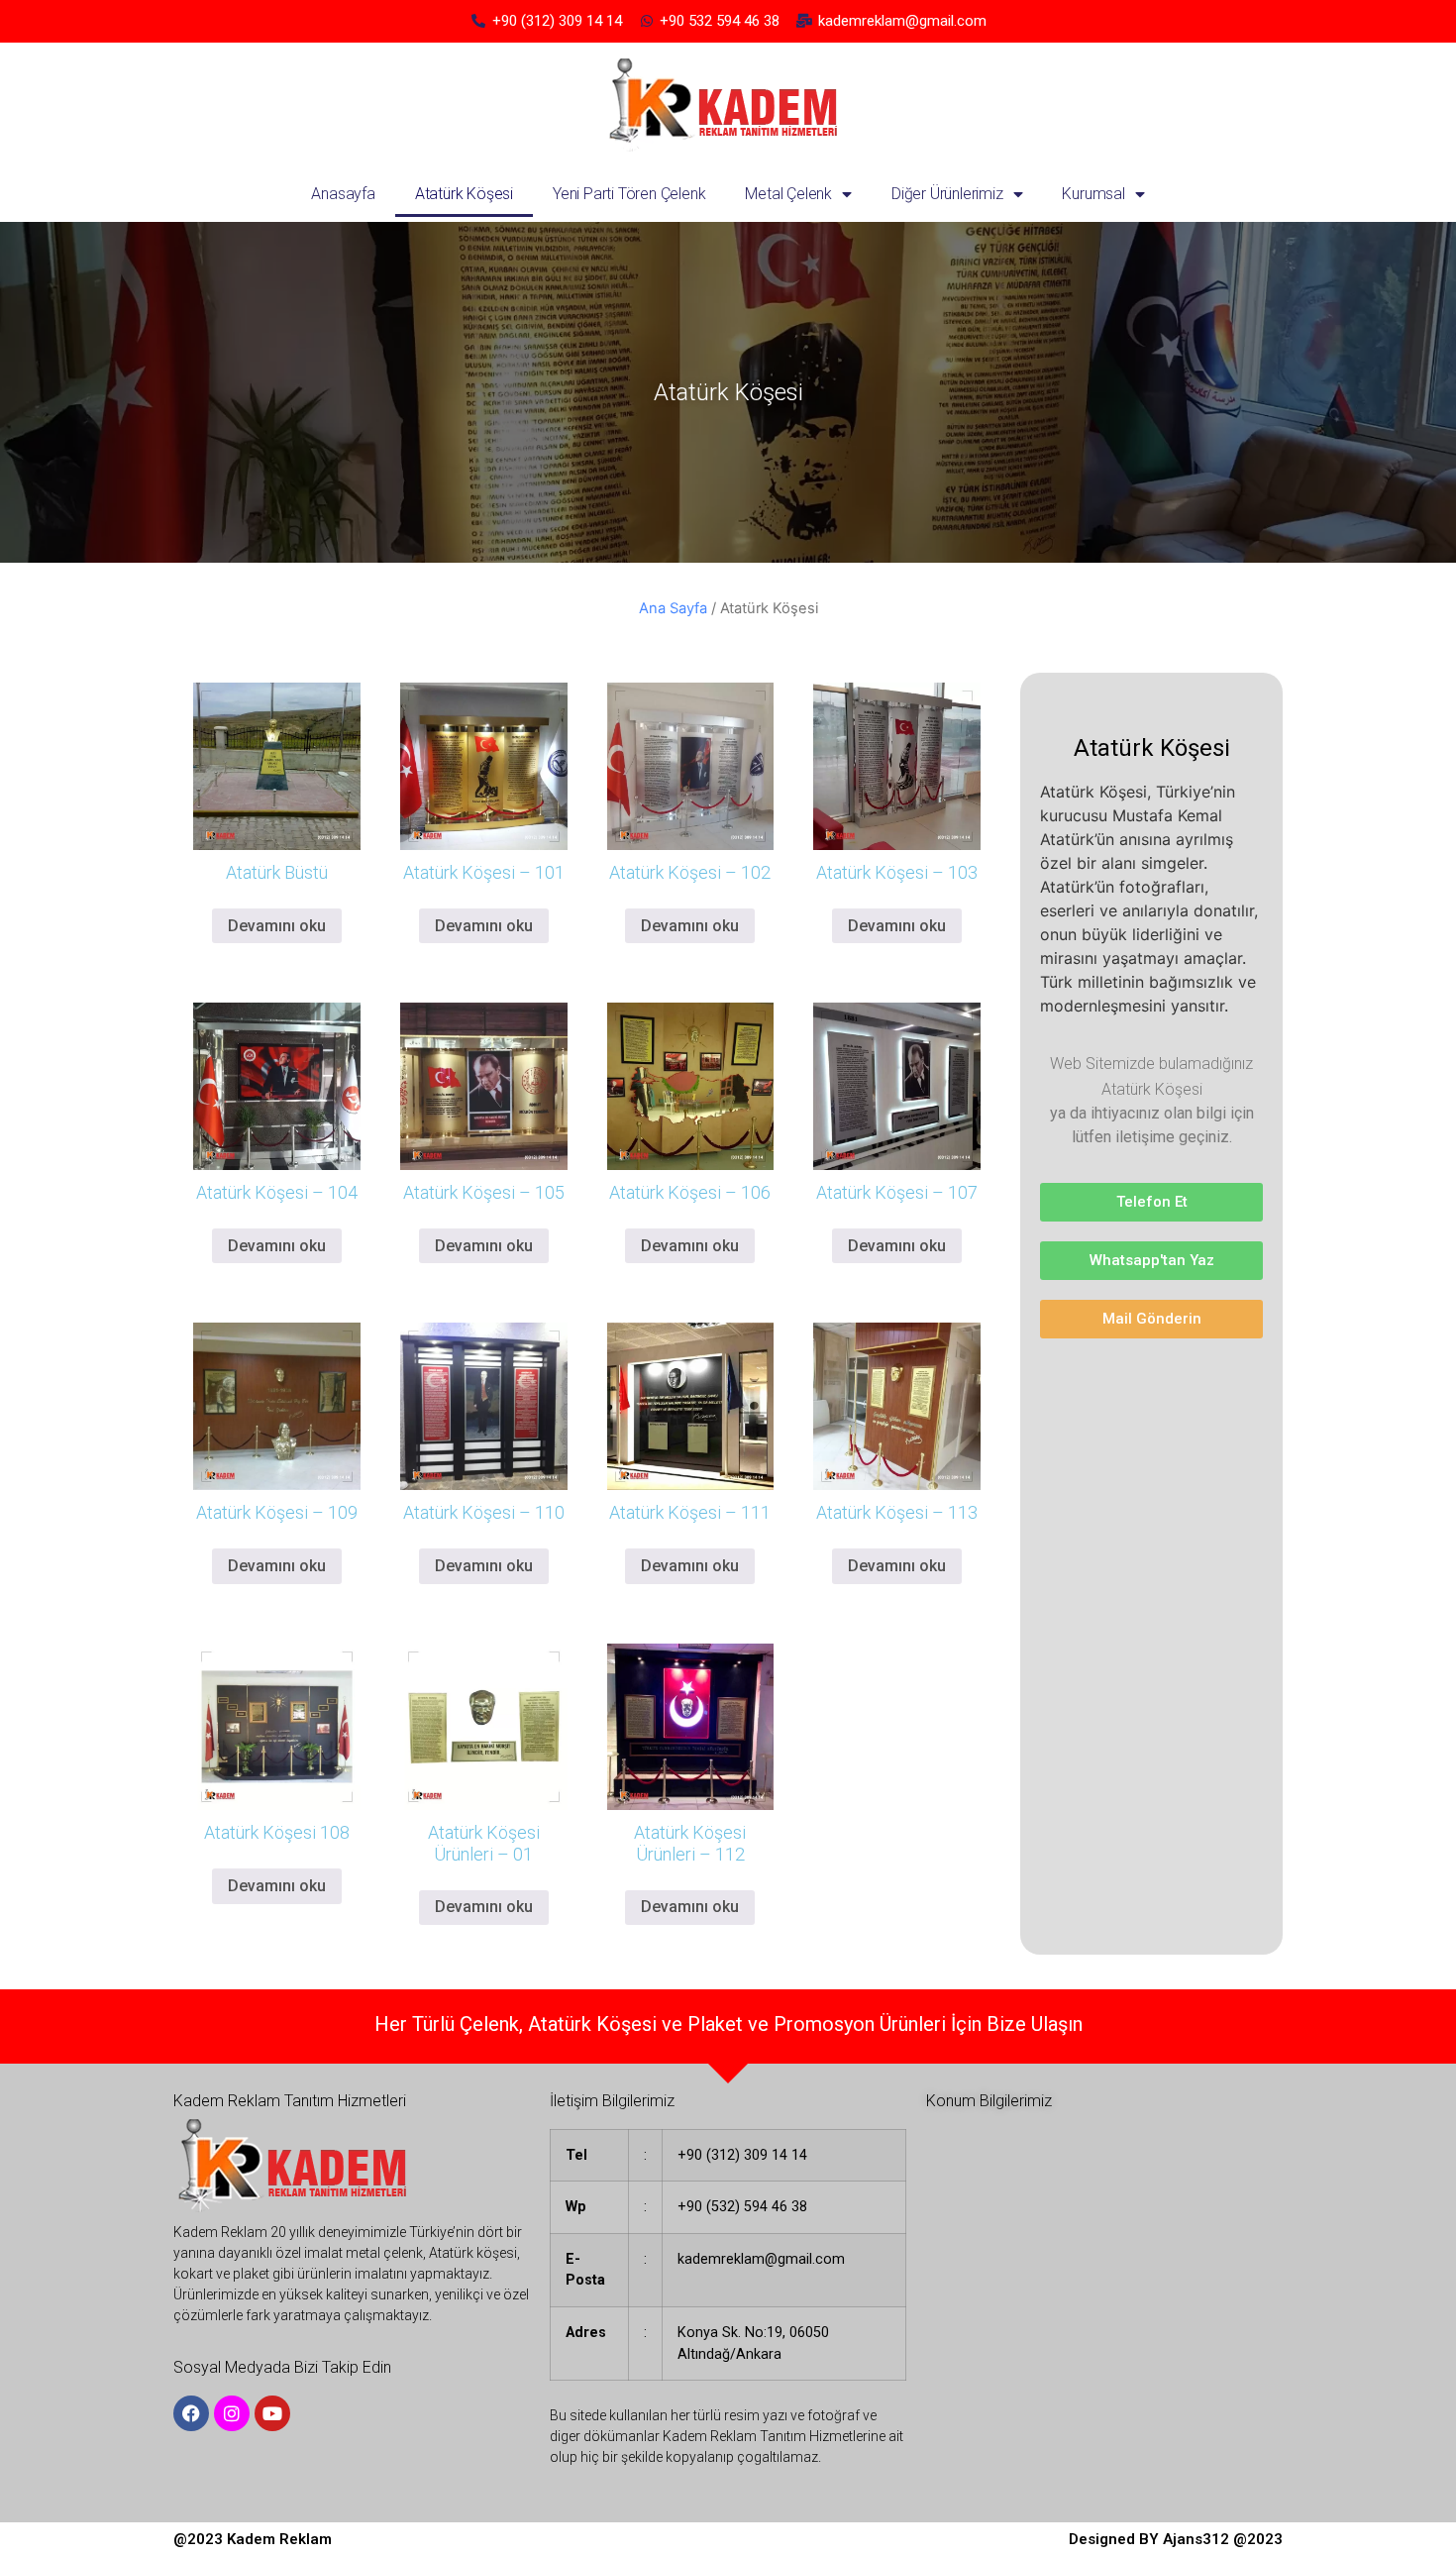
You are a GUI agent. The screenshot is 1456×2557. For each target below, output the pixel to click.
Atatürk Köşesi (464, 194)
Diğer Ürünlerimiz (947, 194)
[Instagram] (232, 2413)
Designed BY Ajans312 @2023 (1176, 2539)
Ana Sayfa (673, 608)
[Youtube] (272, 2413)
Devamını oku (277, 926)
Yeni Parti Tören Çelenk (629, 194)
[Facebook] (191, 2413)
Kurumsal (1093, 194)
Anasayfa (343, 194)
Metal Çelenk (788, 194)
